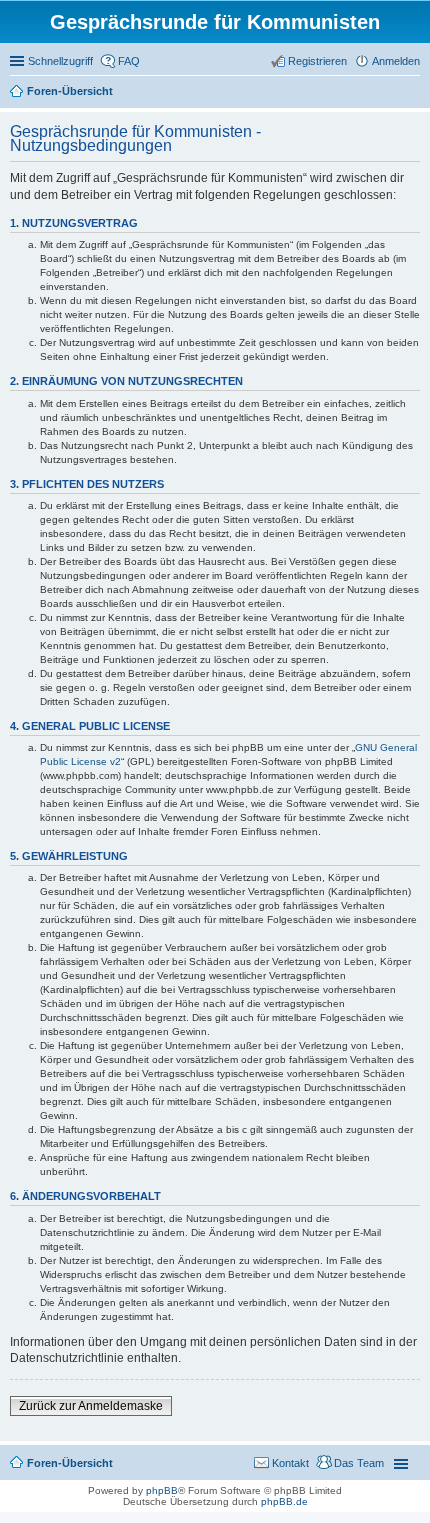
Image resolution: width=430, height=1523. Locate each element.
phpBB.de (284, 1501)
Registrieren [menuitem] (317, 61)
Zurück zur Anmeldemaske (91, 1406)
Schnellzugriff (60, 61)
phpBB (162, 1490)
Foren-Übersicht (70, 91)
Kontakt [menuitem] (290, 1463)
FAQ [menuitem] (129, 61)
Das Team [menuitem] (359, 1463)
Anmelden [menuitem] (396, 61)
